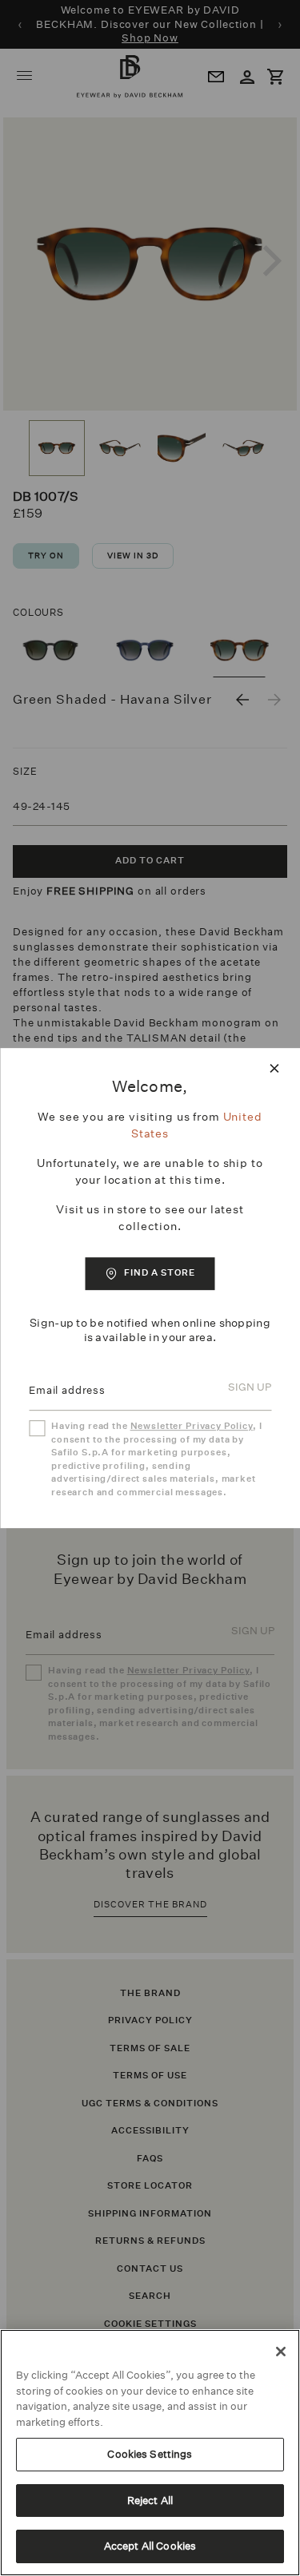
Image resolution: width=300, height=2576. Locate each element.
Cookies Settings (150, 2454)
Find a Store (160, 1273)
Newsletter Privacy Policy (192, 1426)
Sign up (250, 1388)
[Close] (281, 2352)
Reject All (150, 2501)
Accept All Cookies (150, 2546)
